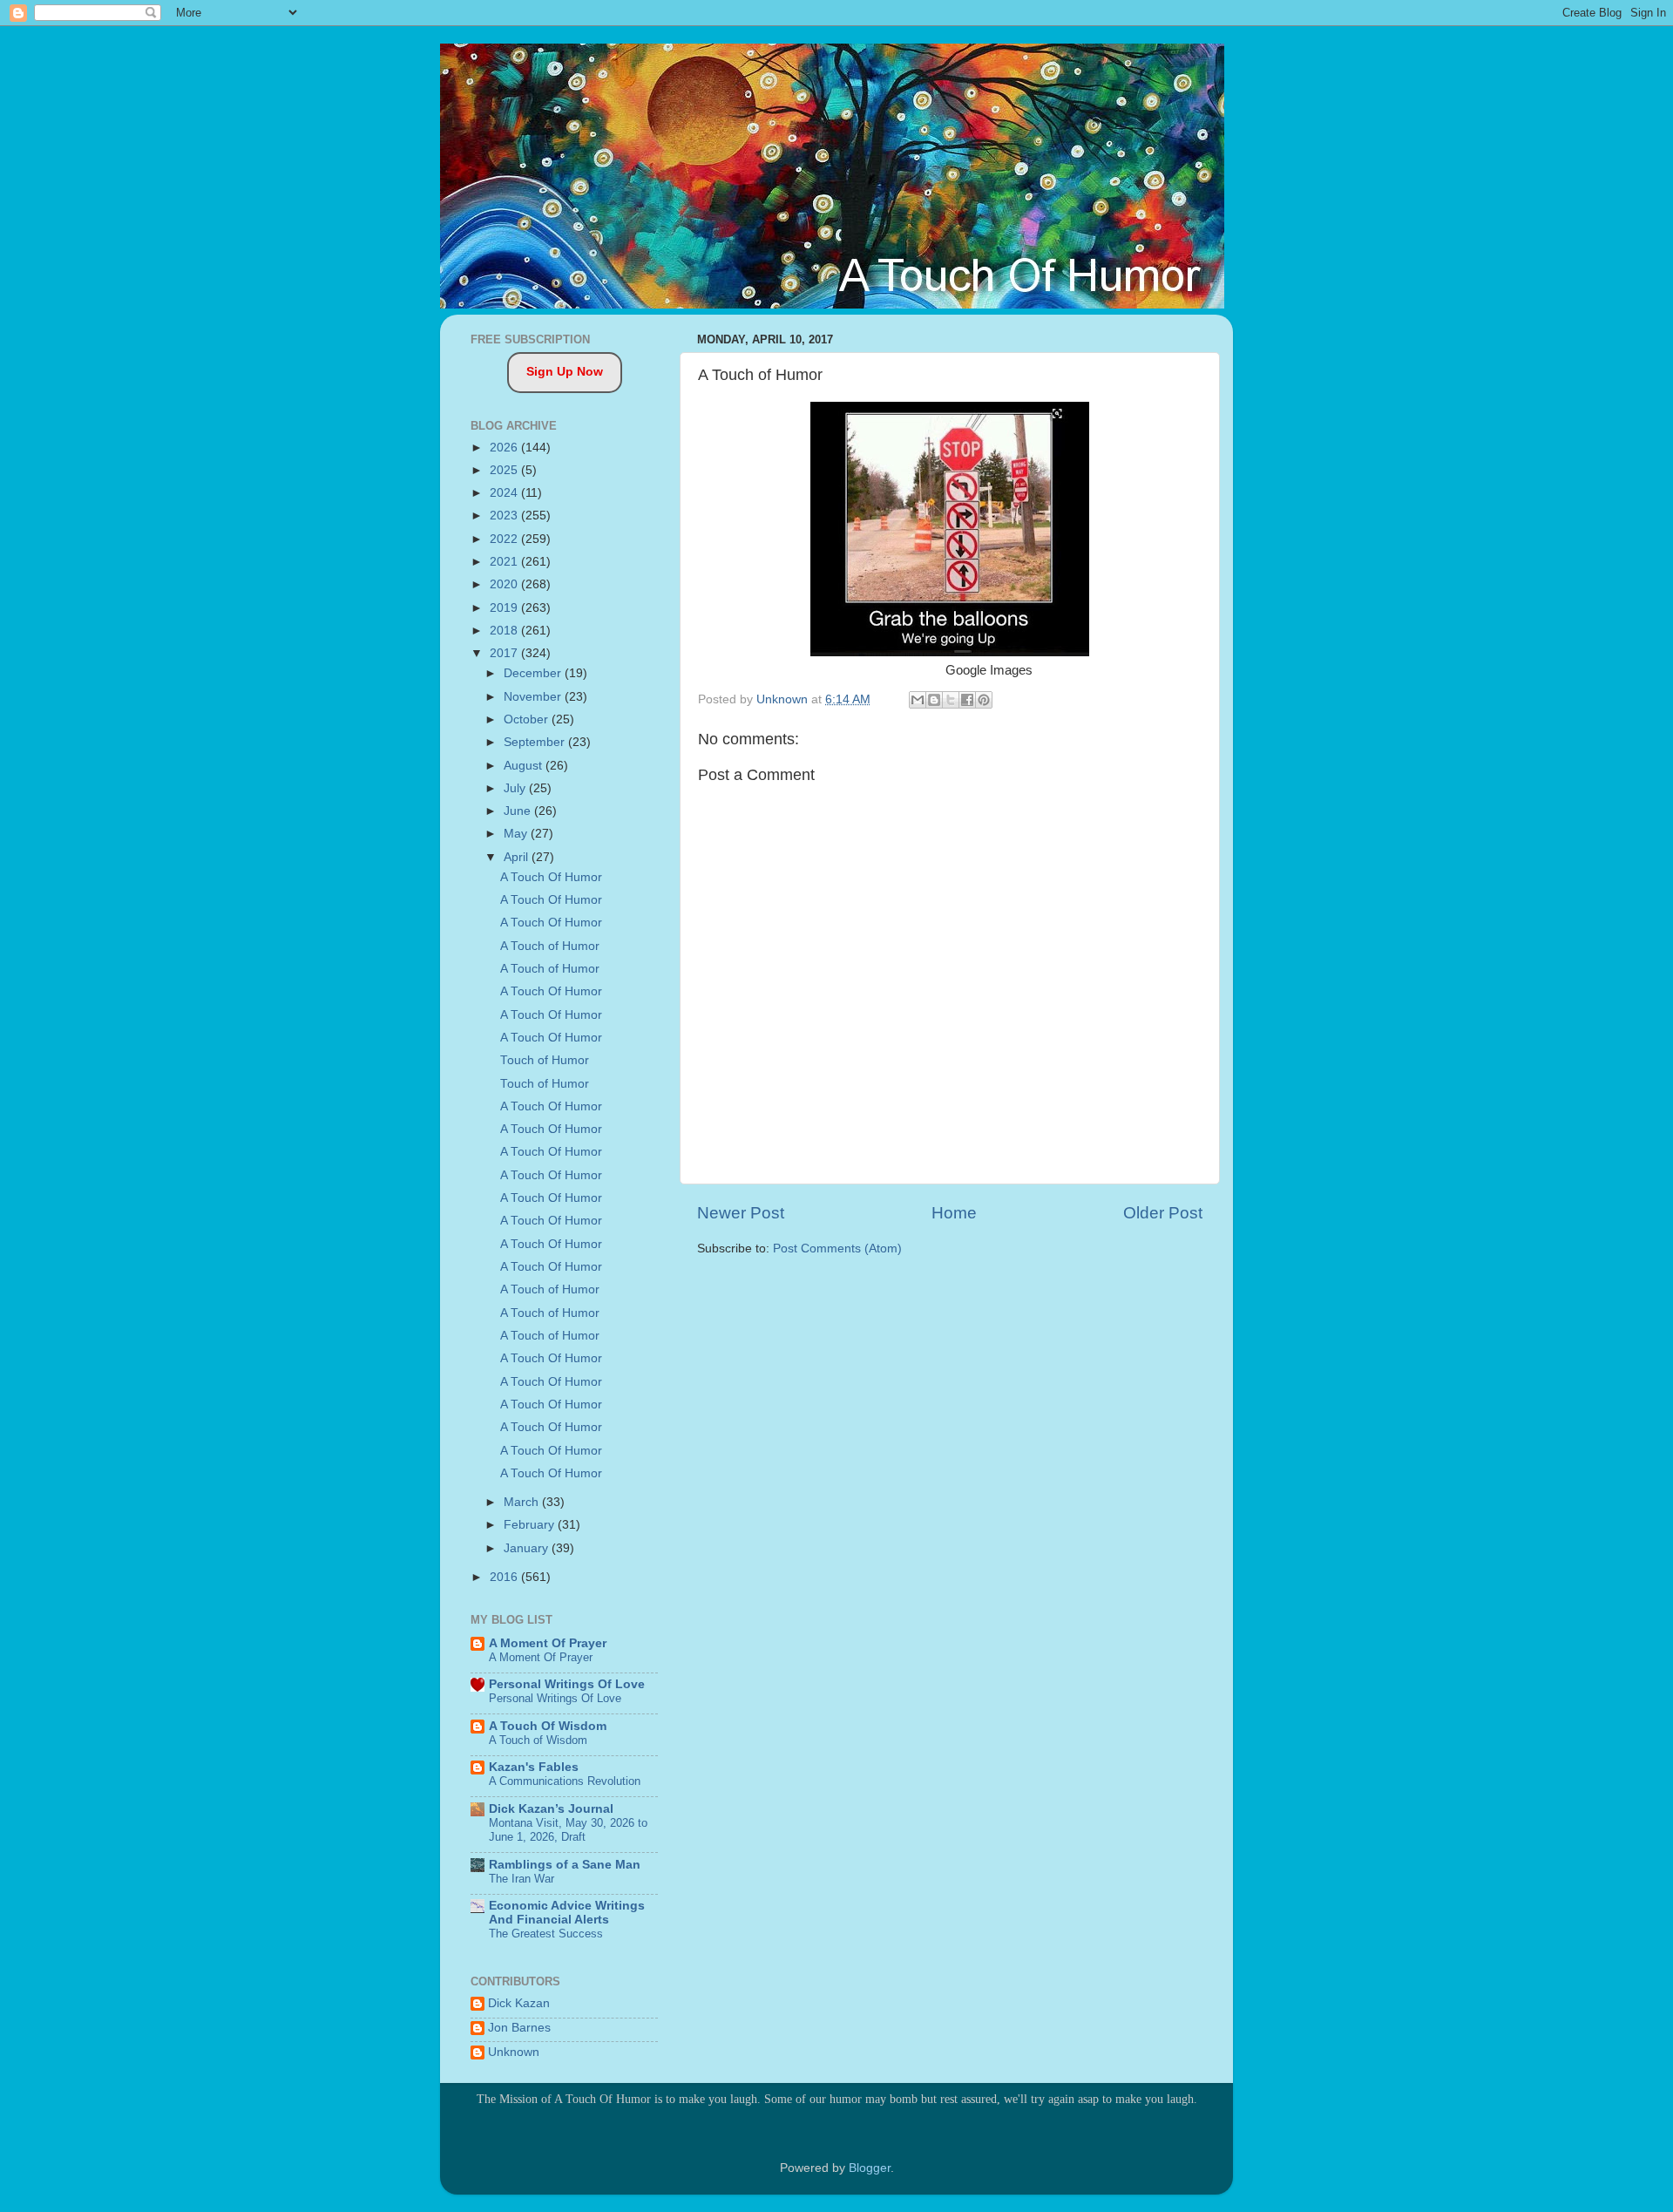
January (528, 1548)
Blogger (870, 2168)
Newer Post (741, 1213)
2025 (505, 470)
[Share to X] (951, 700)
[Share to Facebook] (967, 700)
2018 (505, 631)
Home (954, 1213)
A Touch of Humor (550, 946)
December (534, 673)
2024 (505, 493)
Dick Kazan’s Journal (551, 1809)
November (534, 697)
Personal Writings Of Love (567, 1684)
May (517, 834)
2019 (505, 608)
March (523, 1502)
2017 (505, 653)
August (525, 766)
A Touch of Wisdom (538, 1740)
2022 (505, 539)
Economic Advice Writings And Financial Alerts (567, 1913)
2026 (505, 448)
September (536, 742)
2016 (505, 1577)
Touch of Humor (545, 1060)
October (528, 719)
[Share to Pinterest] (984, 700)
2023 (505, 516)
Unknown (514, 2052)
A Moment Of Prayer (548, 1643)
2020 (505, 584)
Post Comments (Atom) (837, 1248)
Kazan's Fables (534, 1767)
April (518, 857)
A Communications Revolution (565, 1781)
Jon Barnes (519, 2028)
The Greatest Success (546, 1934)
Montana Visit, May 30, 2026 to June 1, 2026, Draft (568, 1830)
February (531, 1525)
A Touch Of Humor (551, 877)
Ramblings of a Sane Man (565, 1865)
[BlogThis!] (934, 700)
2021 (505, 562)
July (516, 788)
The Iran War (522, 1879)
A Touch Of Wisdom (548, 1726)
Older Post (1163, 1213)
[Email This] (918, 700)
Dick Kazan (519, 2003)
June (519, 811)
